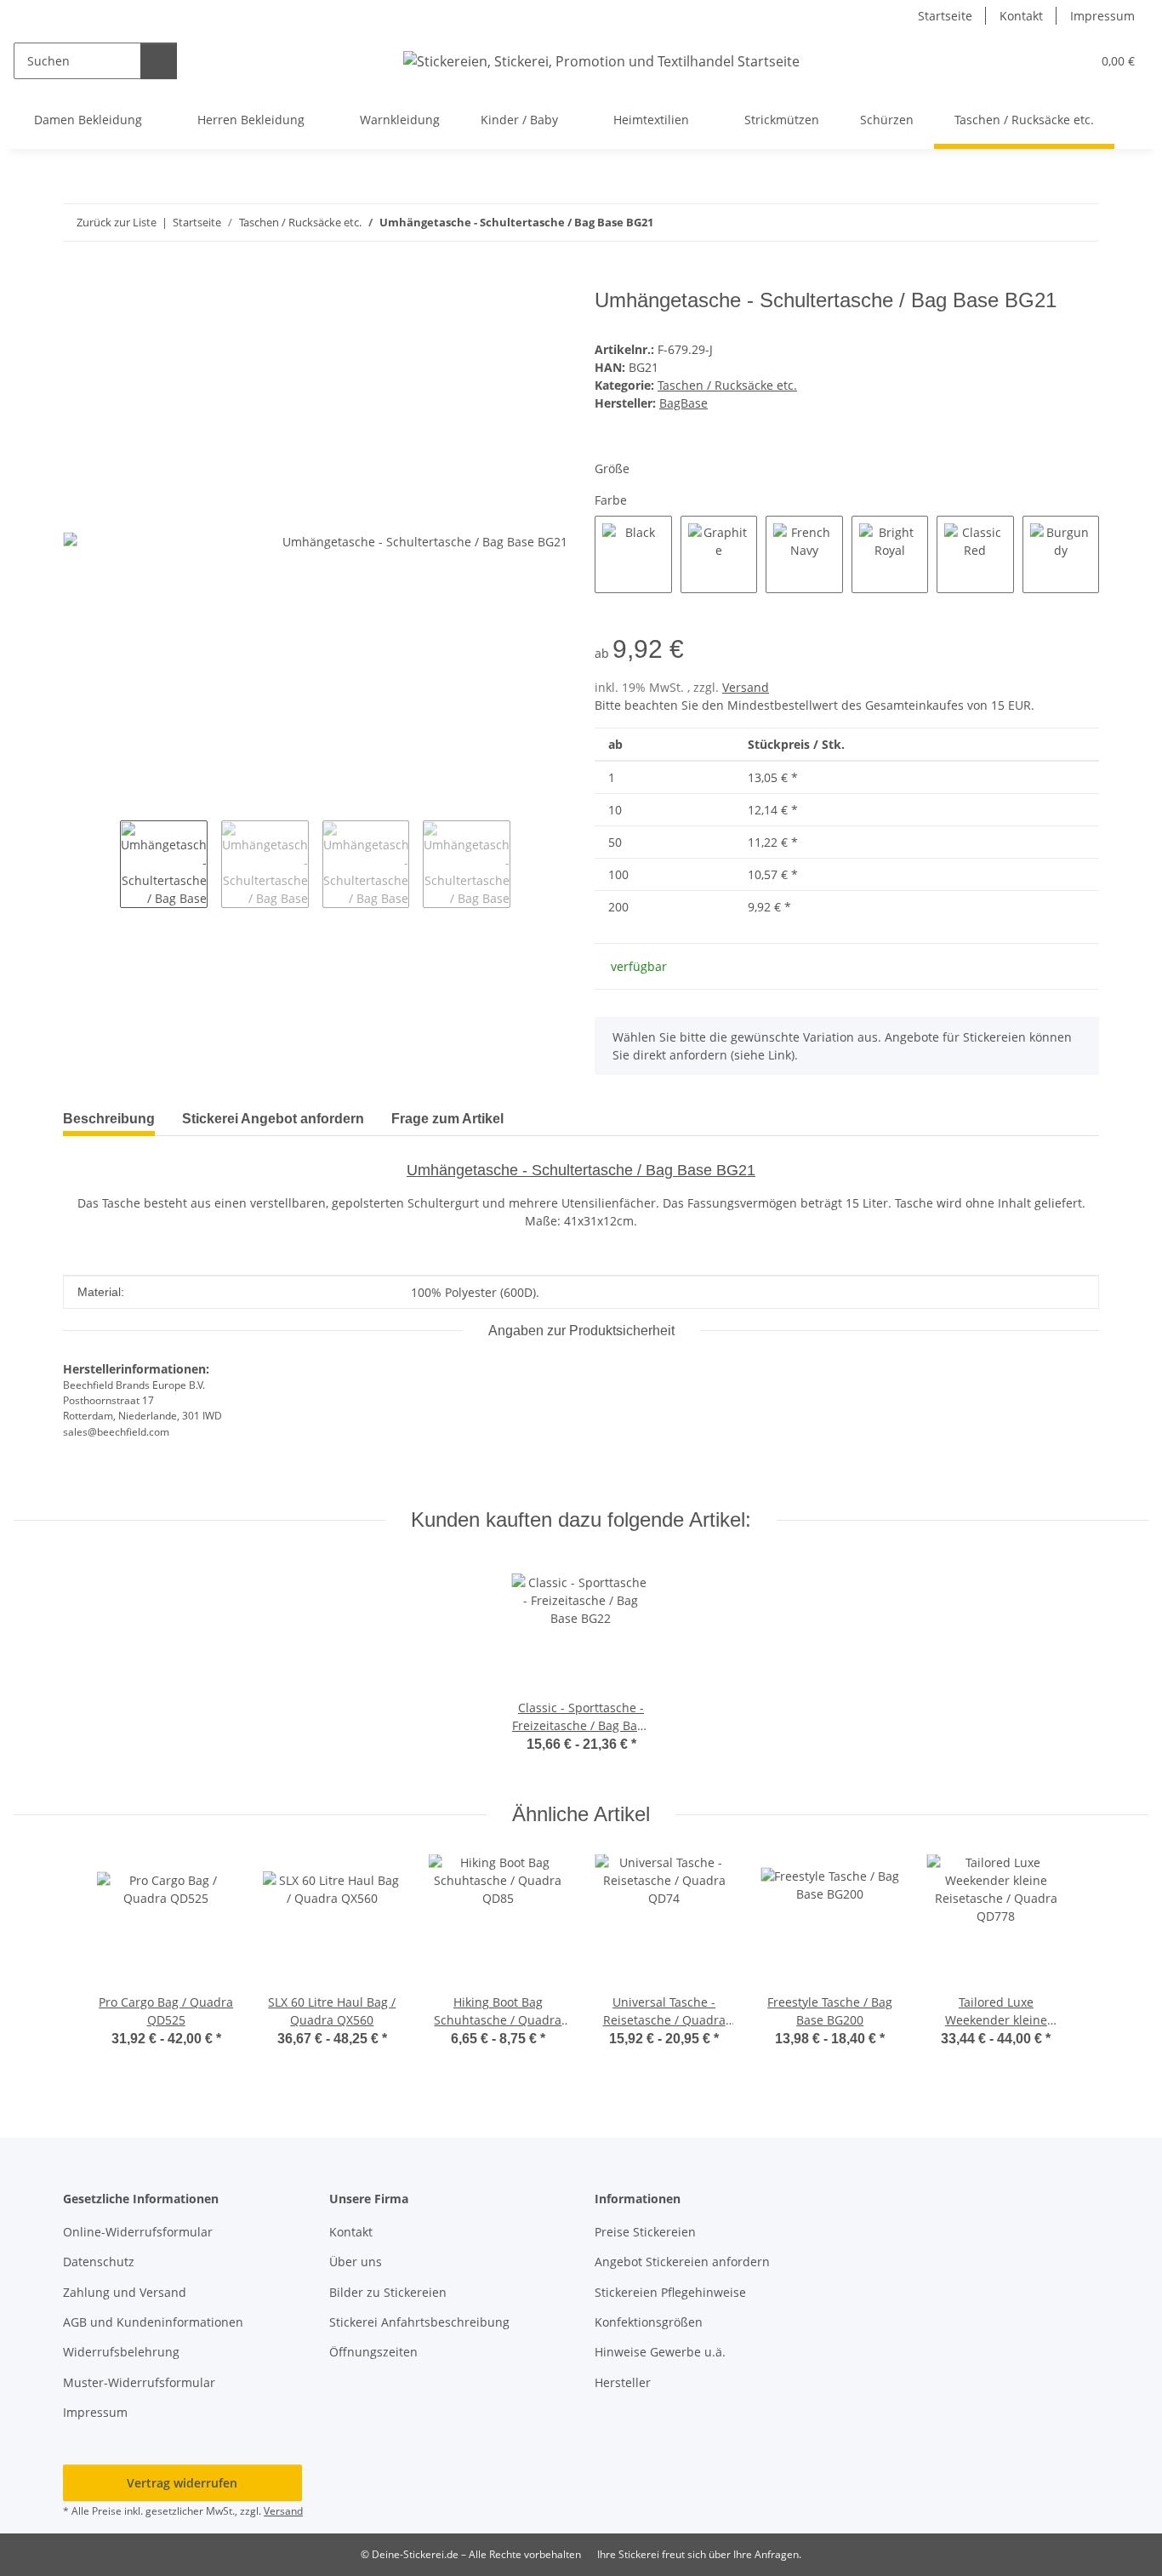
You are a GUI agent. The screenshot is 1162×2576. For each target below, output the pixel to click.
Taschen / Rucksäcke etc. (727, 385)
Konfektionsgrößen (649, 2322)
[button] (1043, 61)
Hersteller (623, 2382)
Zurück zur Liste (117, 222)
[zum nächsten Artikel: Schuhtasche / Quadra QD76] (1081, 223)
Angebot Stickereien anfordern (682, 2262)
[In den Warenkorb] (77, 279)
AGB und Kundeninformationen (153, 2322)
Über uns (356, 2262)
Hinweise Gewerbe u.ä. (660, 2352)
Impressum (1102, 16)
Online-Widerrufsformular (138, 2232)
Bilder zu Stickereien (388, 2292)
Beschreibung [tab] (109, 1119)
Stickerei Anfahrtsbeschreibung (419, 2322)
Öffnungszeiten (373, 2352)
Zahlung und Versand (125, 2292)
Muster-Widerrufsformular (139, 2382)
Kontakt (1021, 16)
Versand (746, 687)
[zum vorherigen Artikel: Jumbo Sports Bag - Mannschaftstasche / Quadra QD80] (1044, 223)
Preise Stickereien (645, 2232)
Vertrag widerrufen (182, 2483)
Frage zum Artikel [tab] (447, 1119)
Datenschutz (99, 2262)
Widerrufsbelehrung (121, 2352)
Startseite (945, 16)
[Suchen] (159, 61)
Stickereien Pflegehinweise (670, 2292)
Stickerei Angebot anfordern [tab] (273, 1119)
